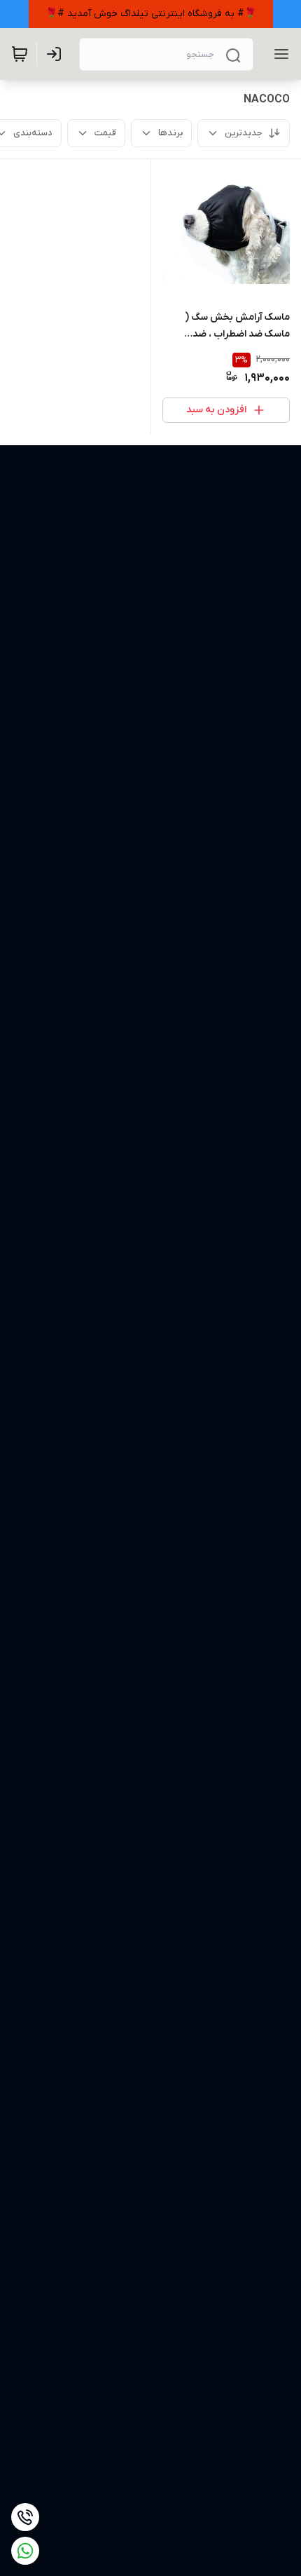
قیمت (105, 133)
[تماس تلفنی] (25, 2517)
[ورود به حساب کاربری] (57, 54)
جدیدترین (244, 133)
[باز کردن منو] (279, 54)
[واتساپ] (25, 2551)
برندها (170, 133)
